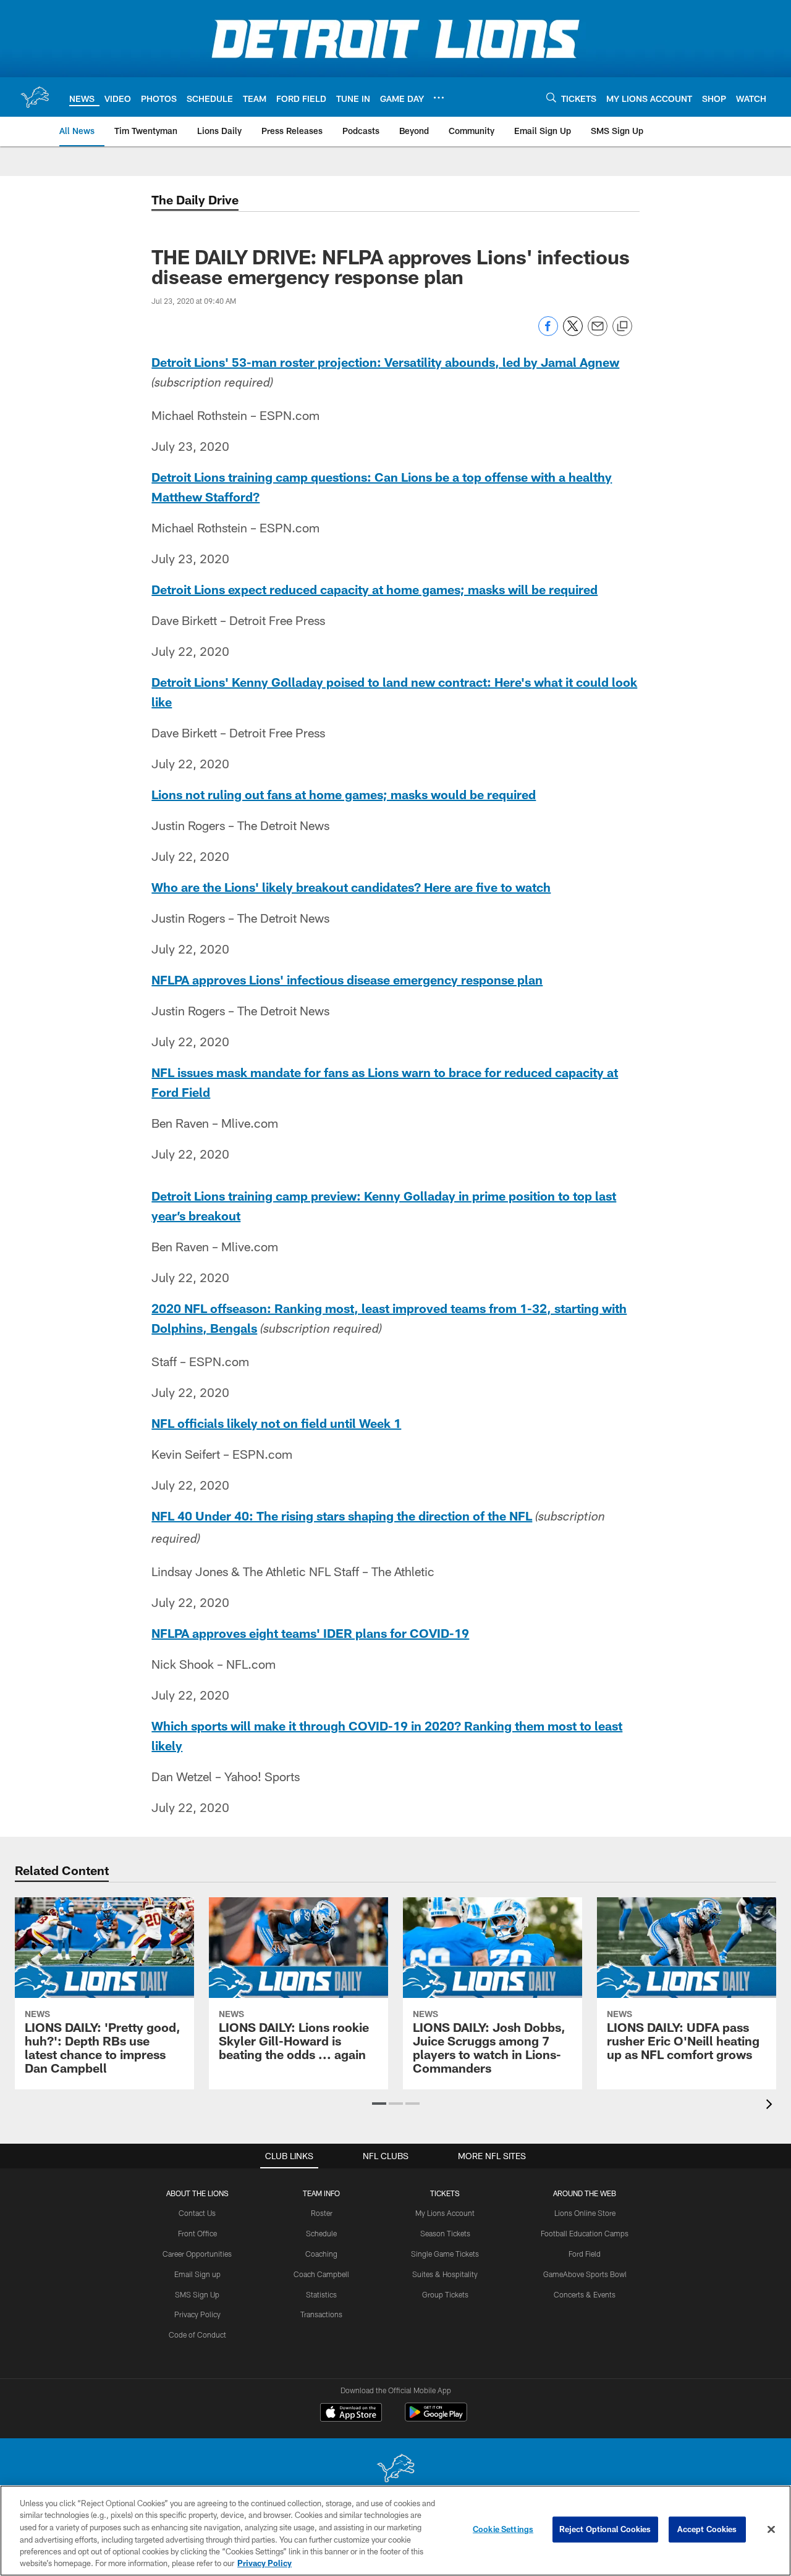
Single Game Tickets (445, 2254)
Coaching (321, 2254)
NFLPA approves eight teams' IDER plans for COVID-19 (310, 1633)
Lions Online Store (585, 2213)
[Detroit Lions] (395, 2469)
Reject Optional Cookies (605, 2529)
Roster (322, 2213)
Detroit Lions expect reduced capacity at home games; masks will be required (374, 589)
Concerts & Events (585, 2294)
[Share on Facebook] (548, 333)
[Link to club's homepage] (35, 97)
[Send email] (598, 333)
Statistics (321, 2294)
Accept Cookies (707, 2529)
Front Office (197, 2233)
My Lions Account (445, 2213)
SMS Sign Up (197, 2294)
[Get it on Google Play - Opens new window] (436, 2418)
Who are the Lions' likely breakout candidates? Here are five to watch (351, 887)
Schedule (321, 2233)
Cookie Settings (503, 2529)
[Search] (551, 97)
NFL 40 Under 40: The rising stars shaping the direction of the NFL (342, 1516)
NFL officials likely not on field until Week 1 (276, 1423)
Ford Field (585, 2254)
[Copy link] (622, 327)
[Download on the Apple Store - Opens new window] (351, 2414)
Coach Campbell (321, 2274)
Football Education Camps (585, 2233)
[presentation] (771, 2106)
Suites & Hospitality (445, 2274)
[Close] (771, 2530)
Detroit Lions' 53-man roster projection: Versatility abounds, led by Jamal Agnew (385, 362)
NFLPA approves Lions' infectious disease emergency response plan (347, 980)
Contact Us (197, 2213)
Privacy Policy (197, 2314)
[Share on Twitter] (573, 333)
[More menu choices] (439, 98)
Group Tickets (445, 2294)
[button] (379, 2104)
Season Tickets (445, 2233)
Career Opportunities (197, 2254)
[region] (395, 2531)
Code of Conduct (197, 2335)
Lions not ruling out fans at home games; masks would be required (344, 794)
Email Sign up (197, 2274)
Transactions (321, 2314)
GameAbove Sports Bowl (585, 2274)
